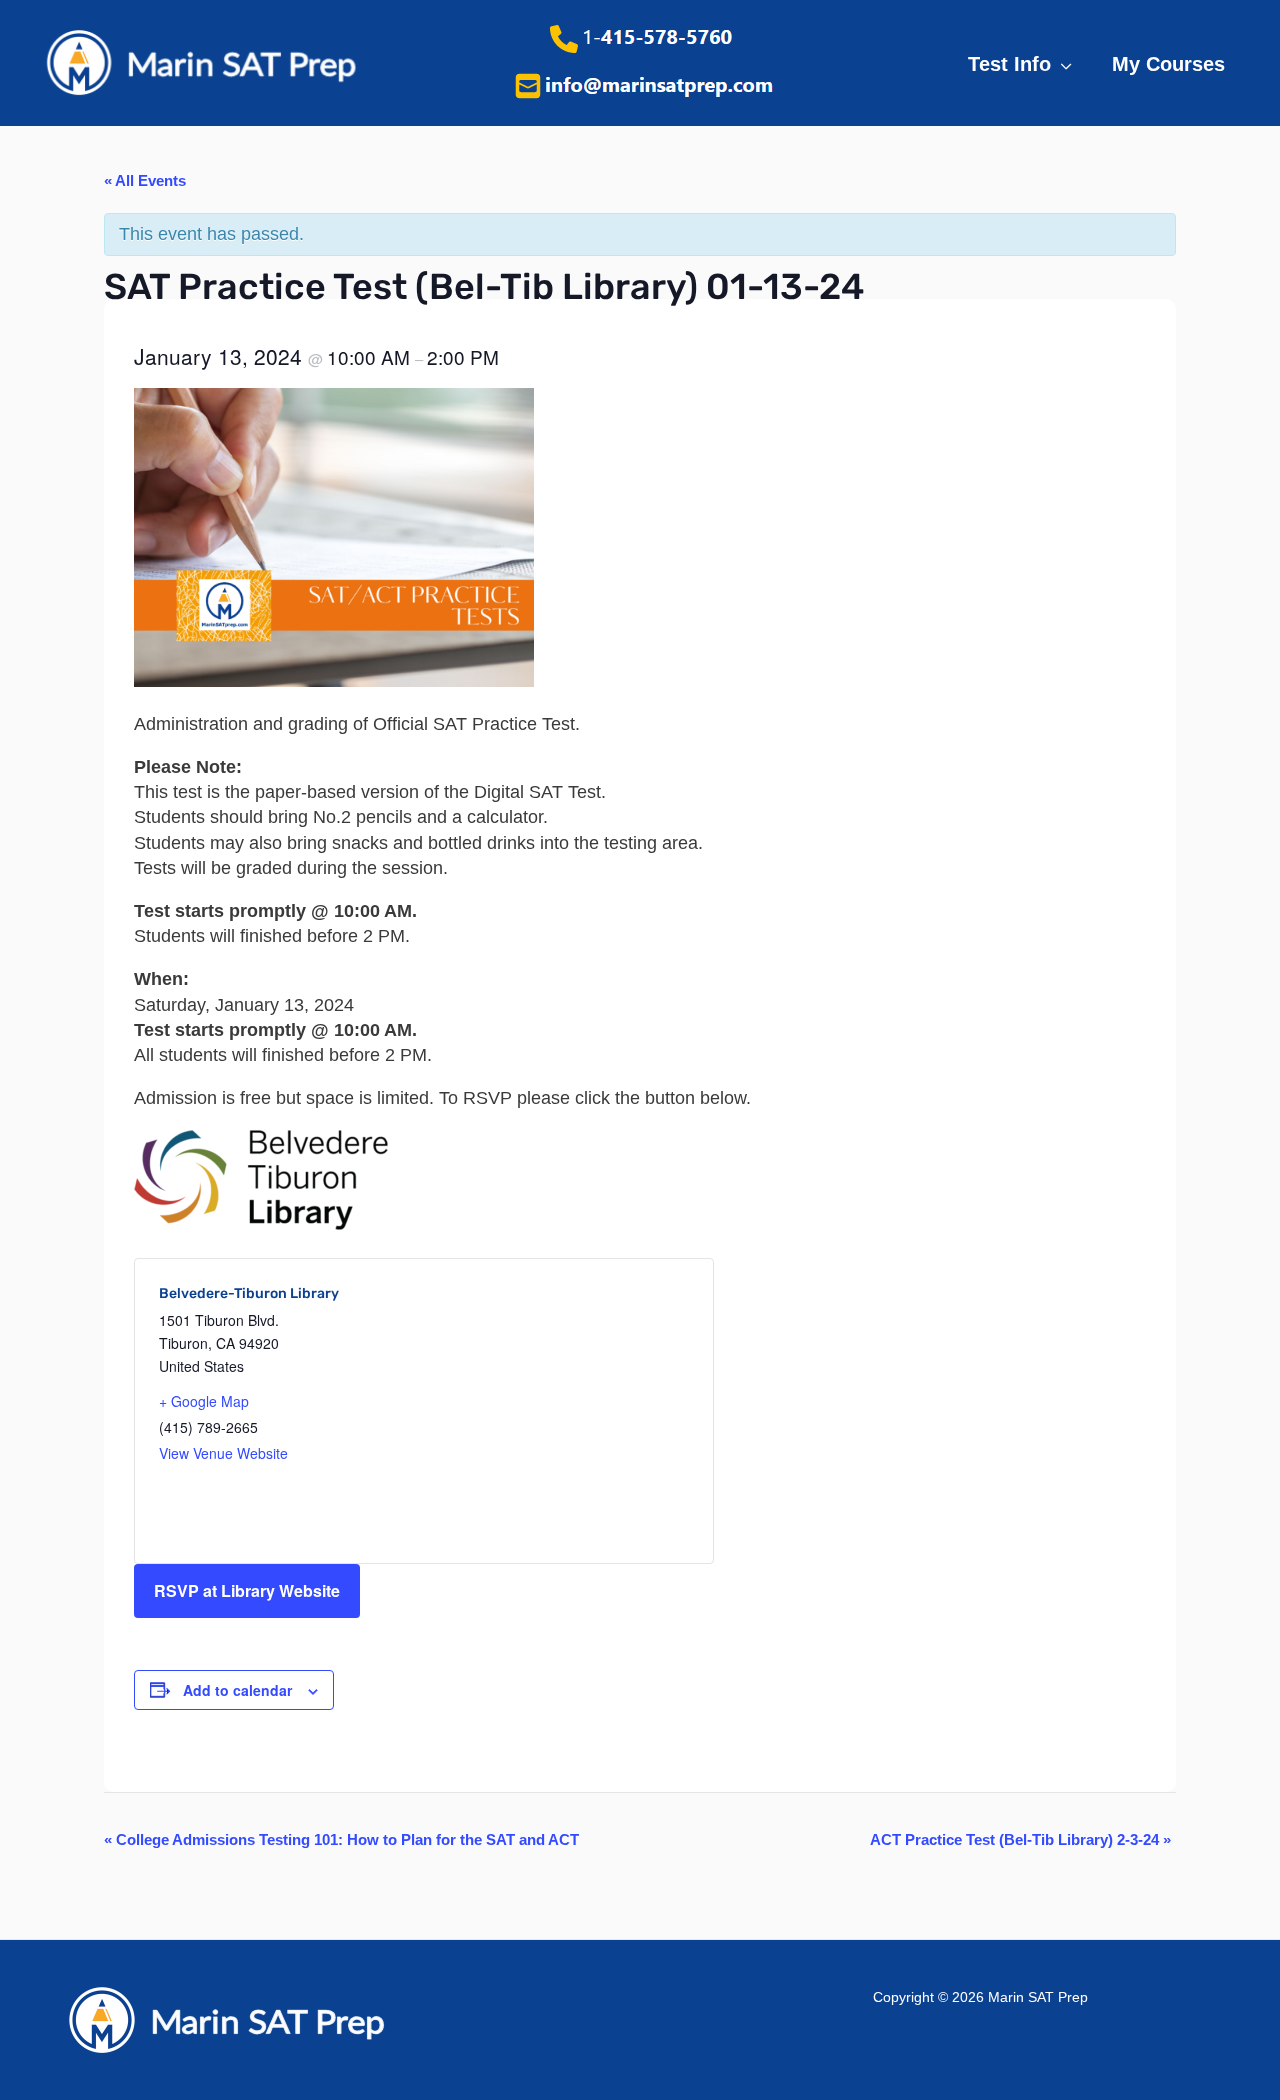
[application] (1061, 64)
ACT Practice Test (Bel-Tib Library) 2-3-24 (1020, 1839)
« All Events (145, 180)
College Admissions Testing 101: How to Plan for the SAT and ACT (341, 1839)
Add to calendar (237, 1690)
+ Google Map (204, 1401)
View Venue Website (223, 1453)
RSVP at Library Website (247, 1590)
